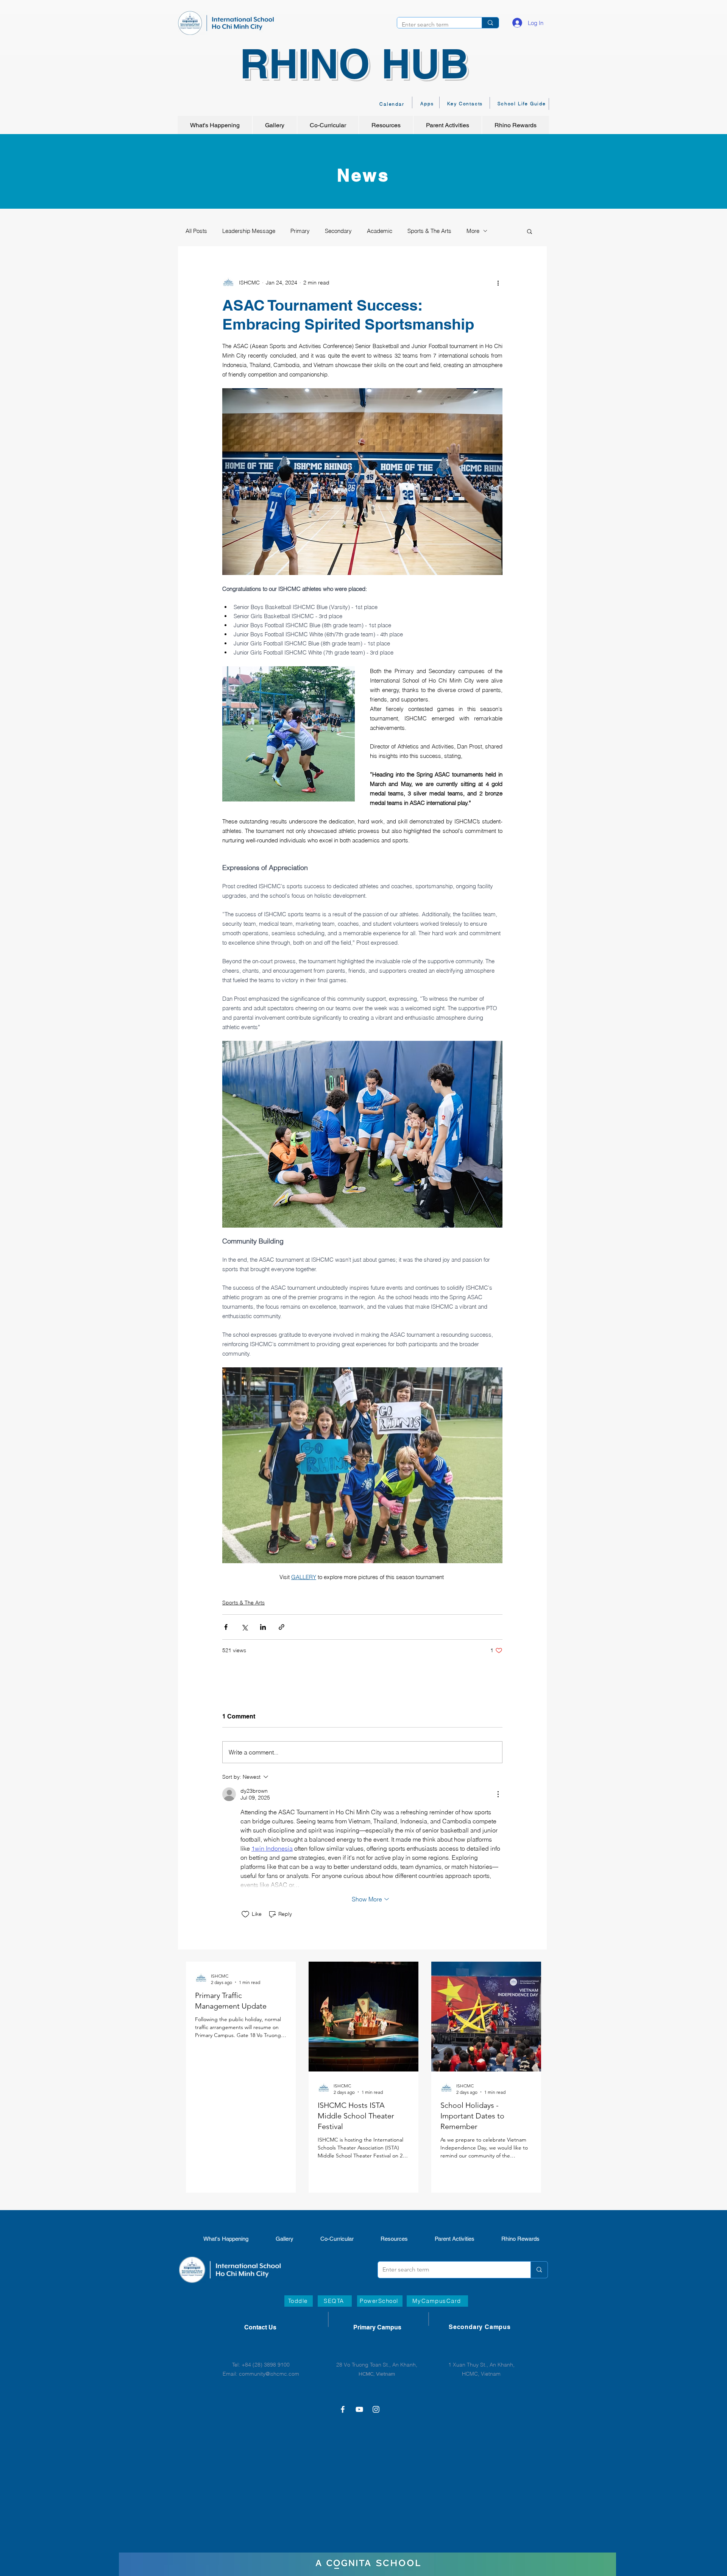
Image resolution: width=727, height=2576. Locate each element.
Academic (380, 231)
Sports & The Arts (429, 231)
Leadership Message (249, 231)
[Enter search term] (490, 23)
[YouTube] (359, 2409)
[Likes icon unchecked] (245, 1914)
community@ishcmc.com (269, 2374)
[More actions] (498, 283)
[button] (530, 231)
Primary (300, 231)
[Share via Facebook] (226, 1627)
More (473, 231)
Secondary (338, 231)
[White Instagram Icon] (376, 2409)
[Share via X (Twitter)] (244, 1627)
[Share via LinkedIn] (263, 1627)
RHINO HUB (354, 63)
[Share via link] (282, 1627)
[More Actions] (498, 1794)
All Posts (196, 231)
